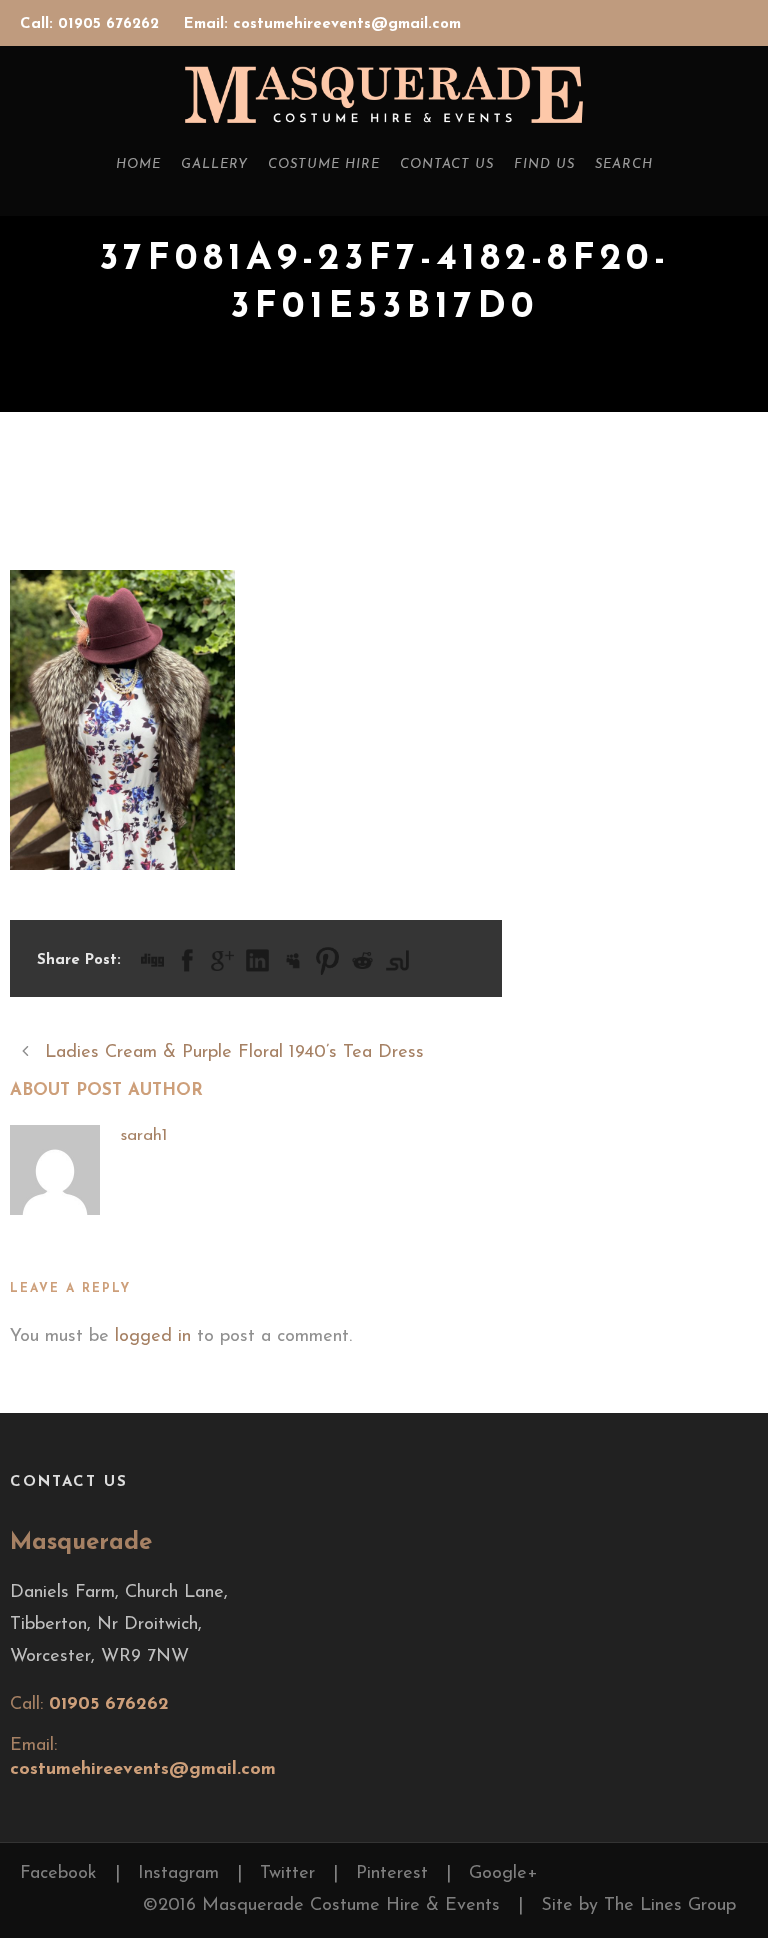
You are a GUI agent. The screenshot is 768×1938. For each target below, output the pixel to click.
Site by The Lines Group (638, 1906)
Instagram (178, 1874)
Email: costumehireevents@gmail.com (322, 24)
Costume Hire (324, 164)
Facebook (58, 1874)
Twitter (287, 1874)
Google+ (503, 1874)
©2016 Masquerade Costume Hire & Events (321, 1906)
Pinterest (392, 1874)
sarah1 (143, 1135)
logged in (153, 1337)
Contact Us (447, 164)
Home (138, 164)
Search (624, 164)
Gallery (214, 164)
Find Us (544, 164)
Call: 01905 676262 (92, 24)
